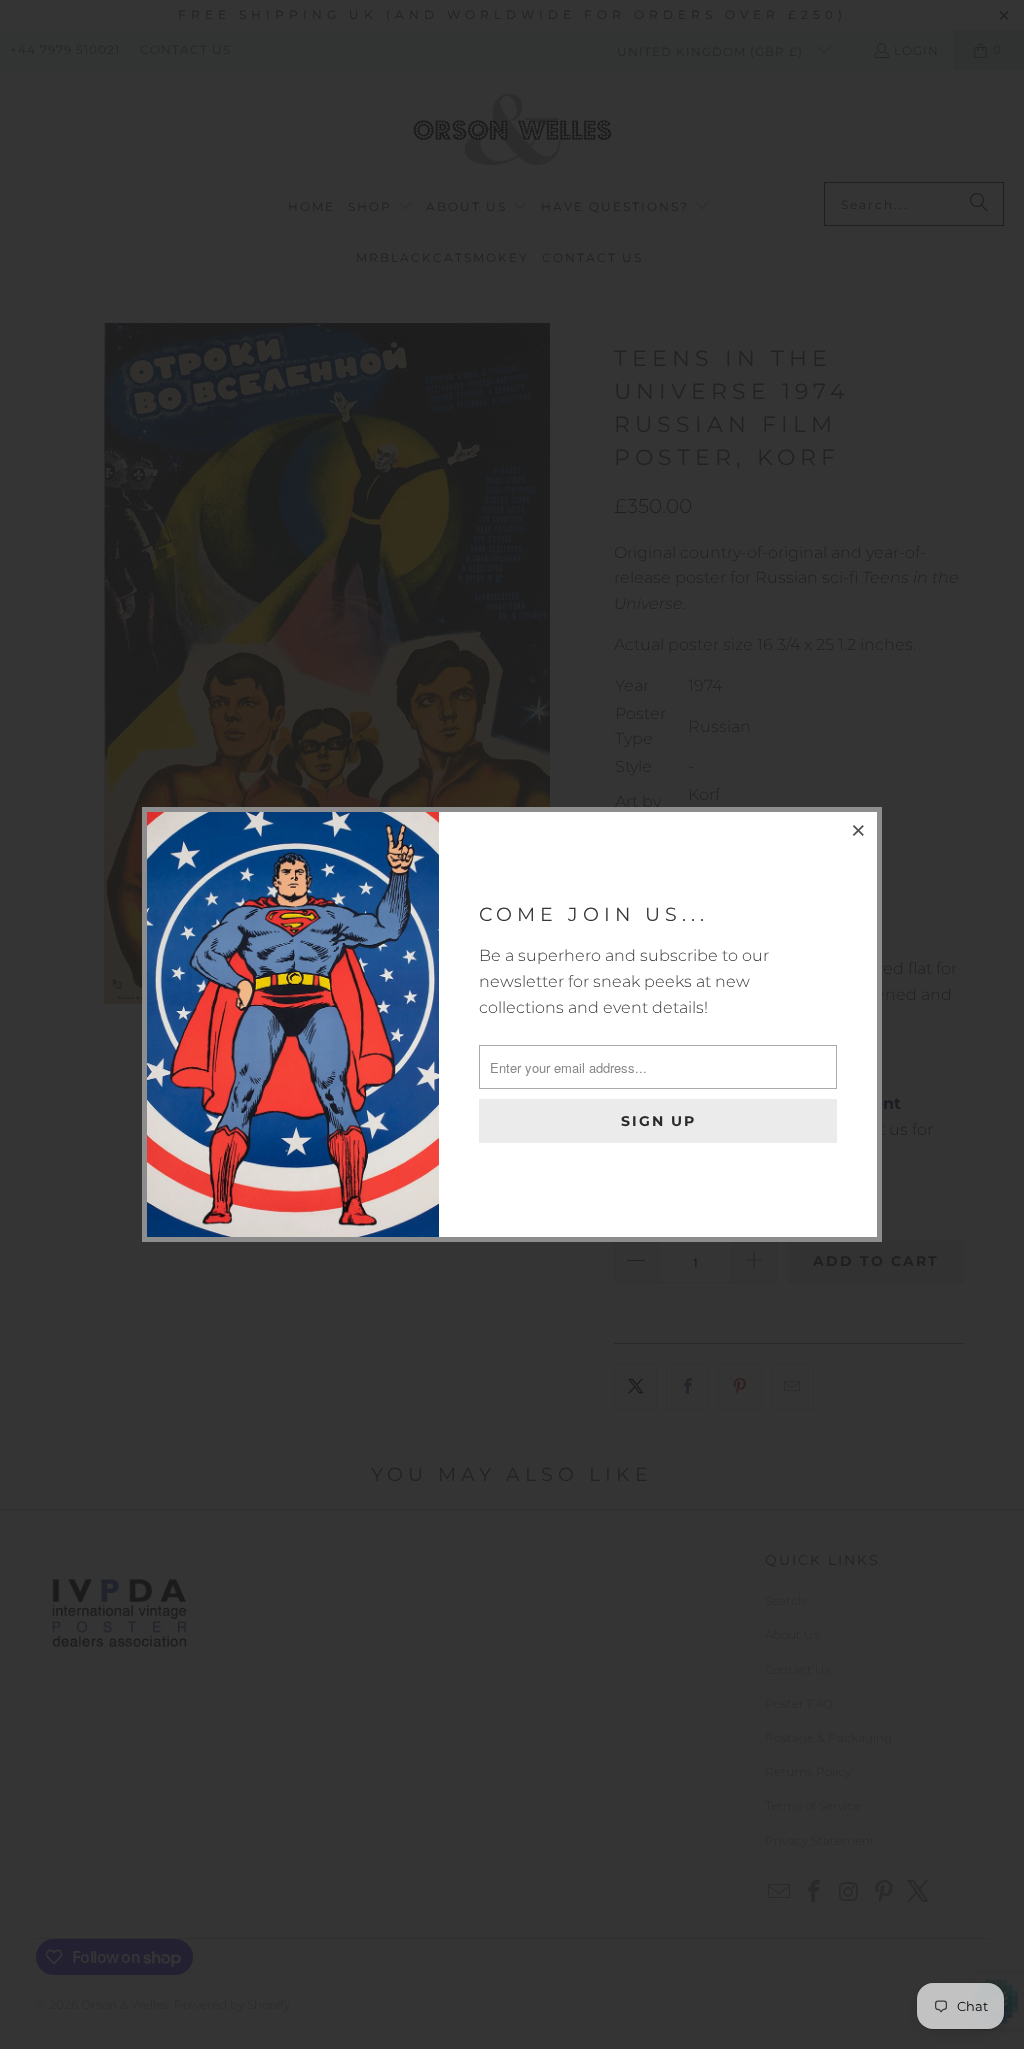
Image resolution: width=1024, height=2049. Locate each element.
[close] (859, 830)
